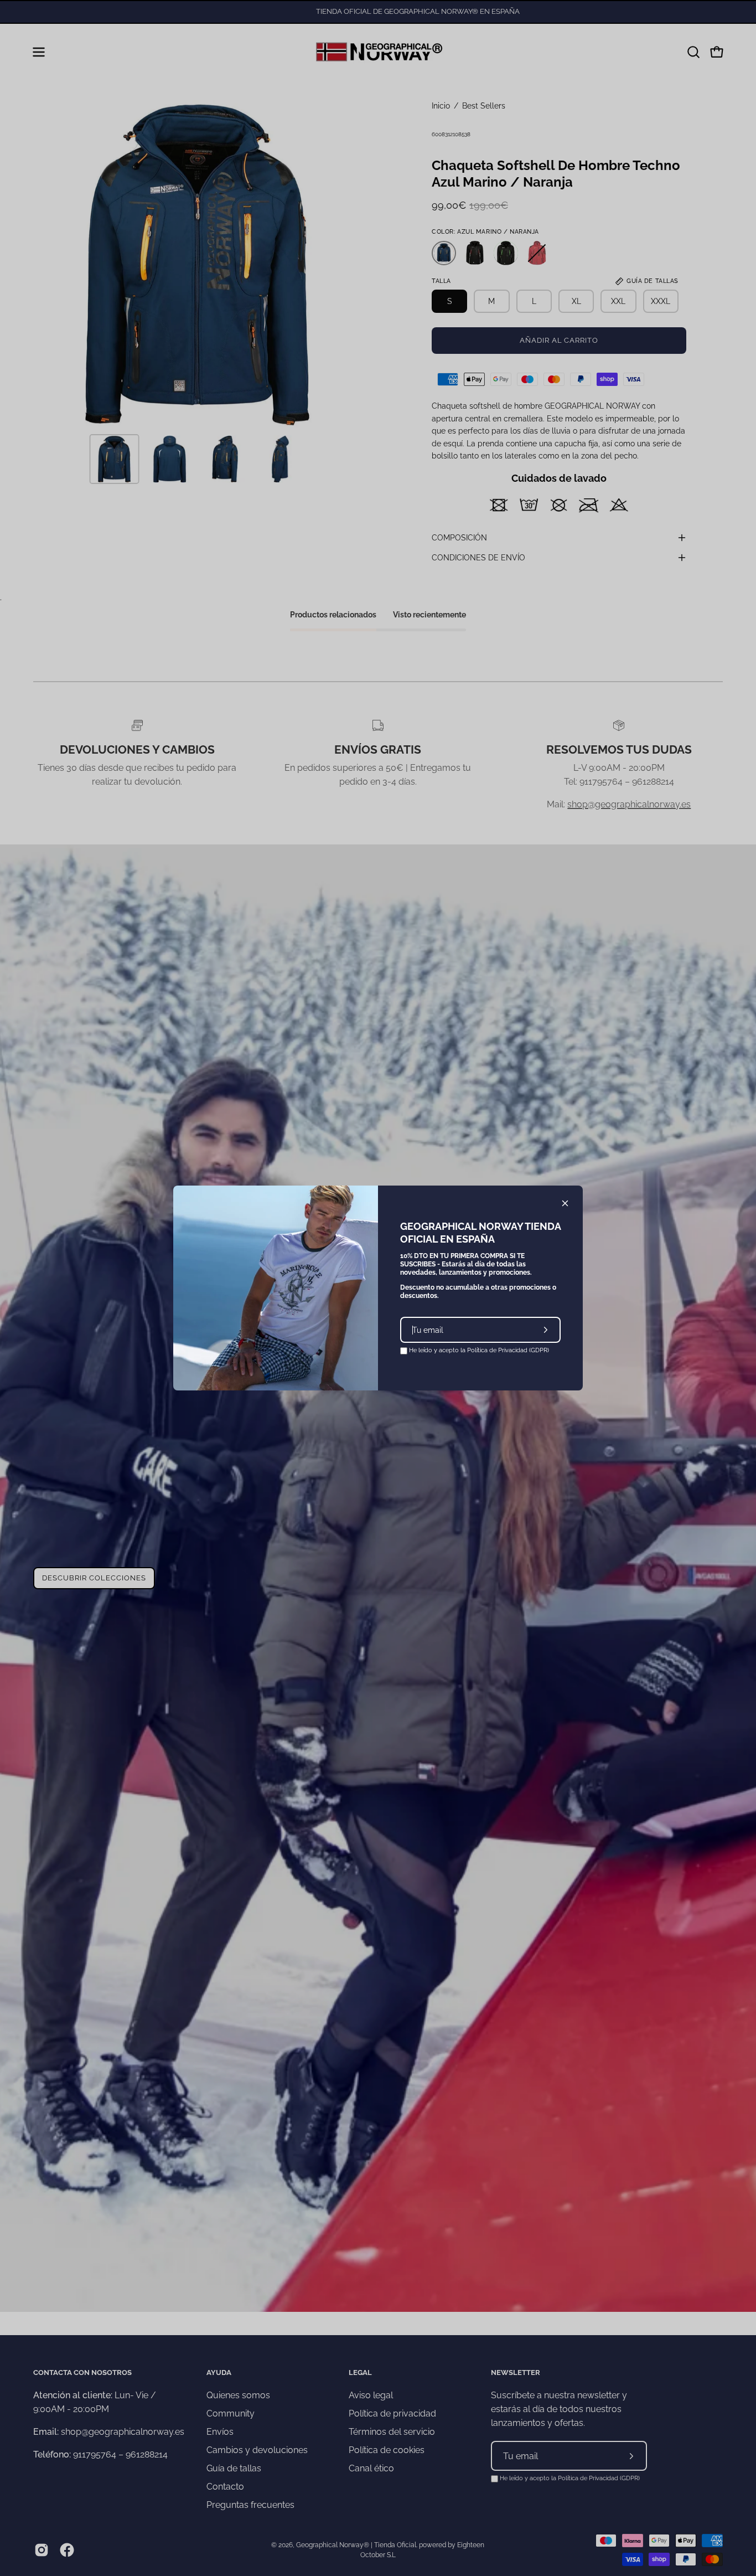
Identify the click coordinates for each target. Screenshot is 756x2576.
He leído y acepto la (478, 1350)
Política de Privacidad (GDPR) (508, 1350)
